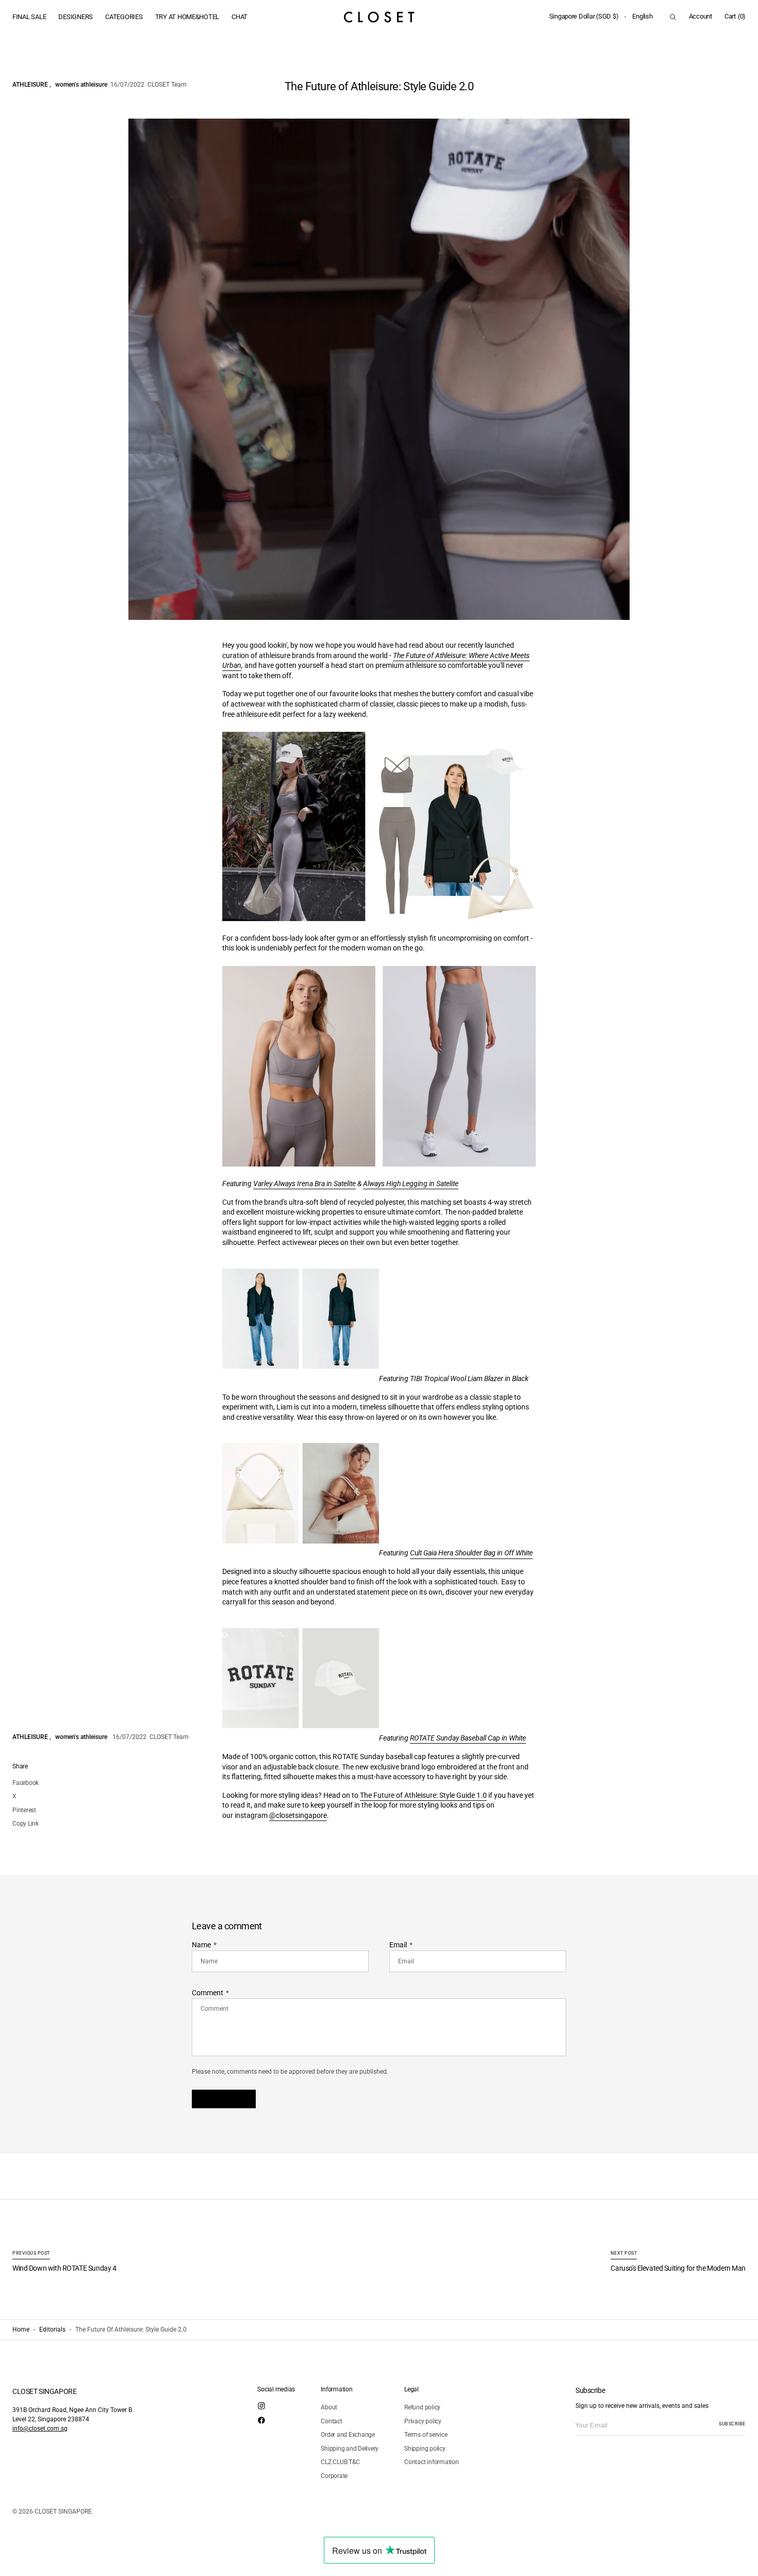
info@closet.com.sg (40, 2429)
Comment (208, 1993)
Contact (331, 2421)
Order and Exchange (348, 2435)
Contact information (431, 2462)
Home (21, 2329)
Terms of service (426, 2435)
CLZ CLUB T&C (340, 2462)
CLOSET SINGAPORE (63, 2512)
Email (398, 1945)
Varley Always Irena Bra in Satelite (304, 1184)
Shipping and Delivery (350, 2449)
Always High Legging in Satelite (411, 1184)
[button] (584, 17)
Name (201, 1945)
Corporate (334, 2476)
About (329, 2407)
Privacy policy (423, 2421)
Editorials (52, 2329)
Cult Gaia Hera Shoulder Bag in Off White (471, 1553)
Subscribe (732, 2424)
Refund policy (422, 2407)
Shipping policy (425, 2449)
